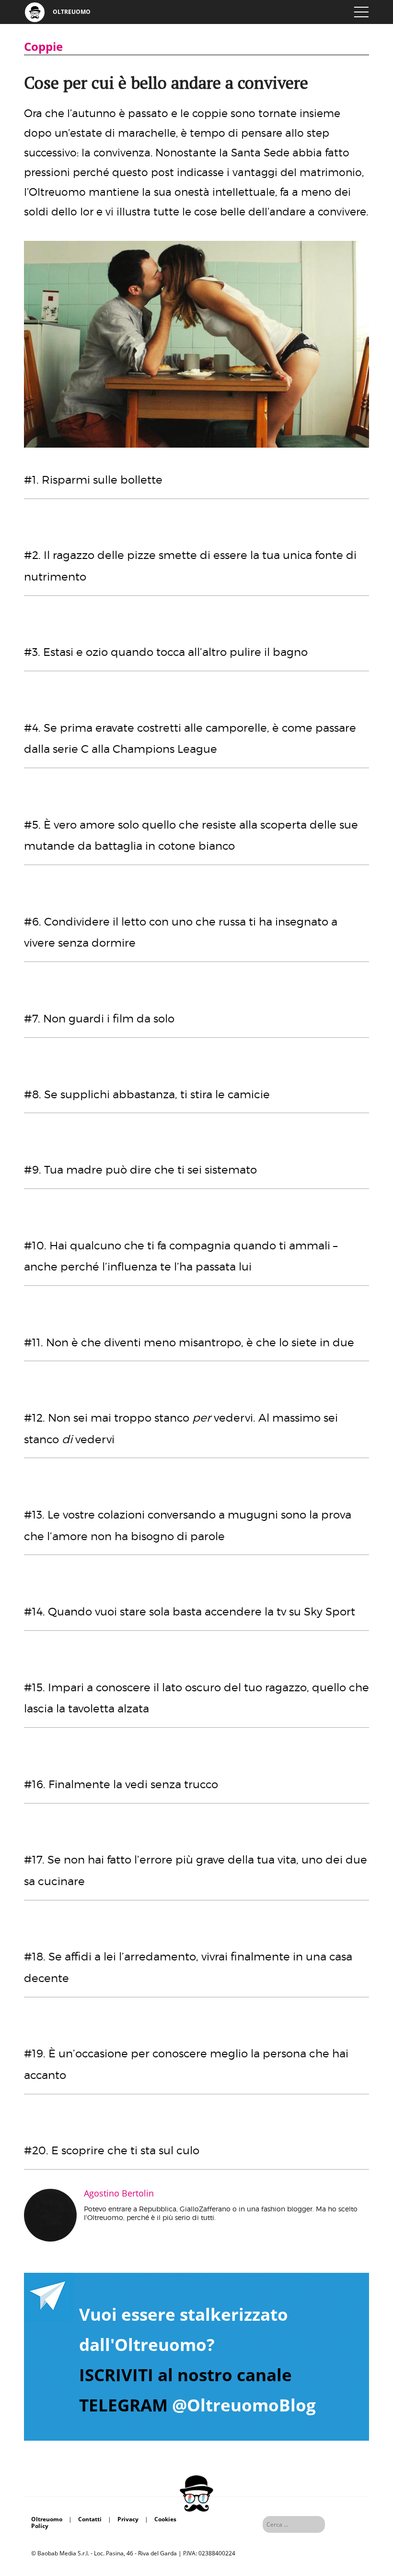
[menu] (361, 12)
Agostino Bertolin (119, 2193)
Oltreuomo (47, 2519)
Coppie (43, 46)
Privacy (128, 2519)
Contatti (90, 2519)
